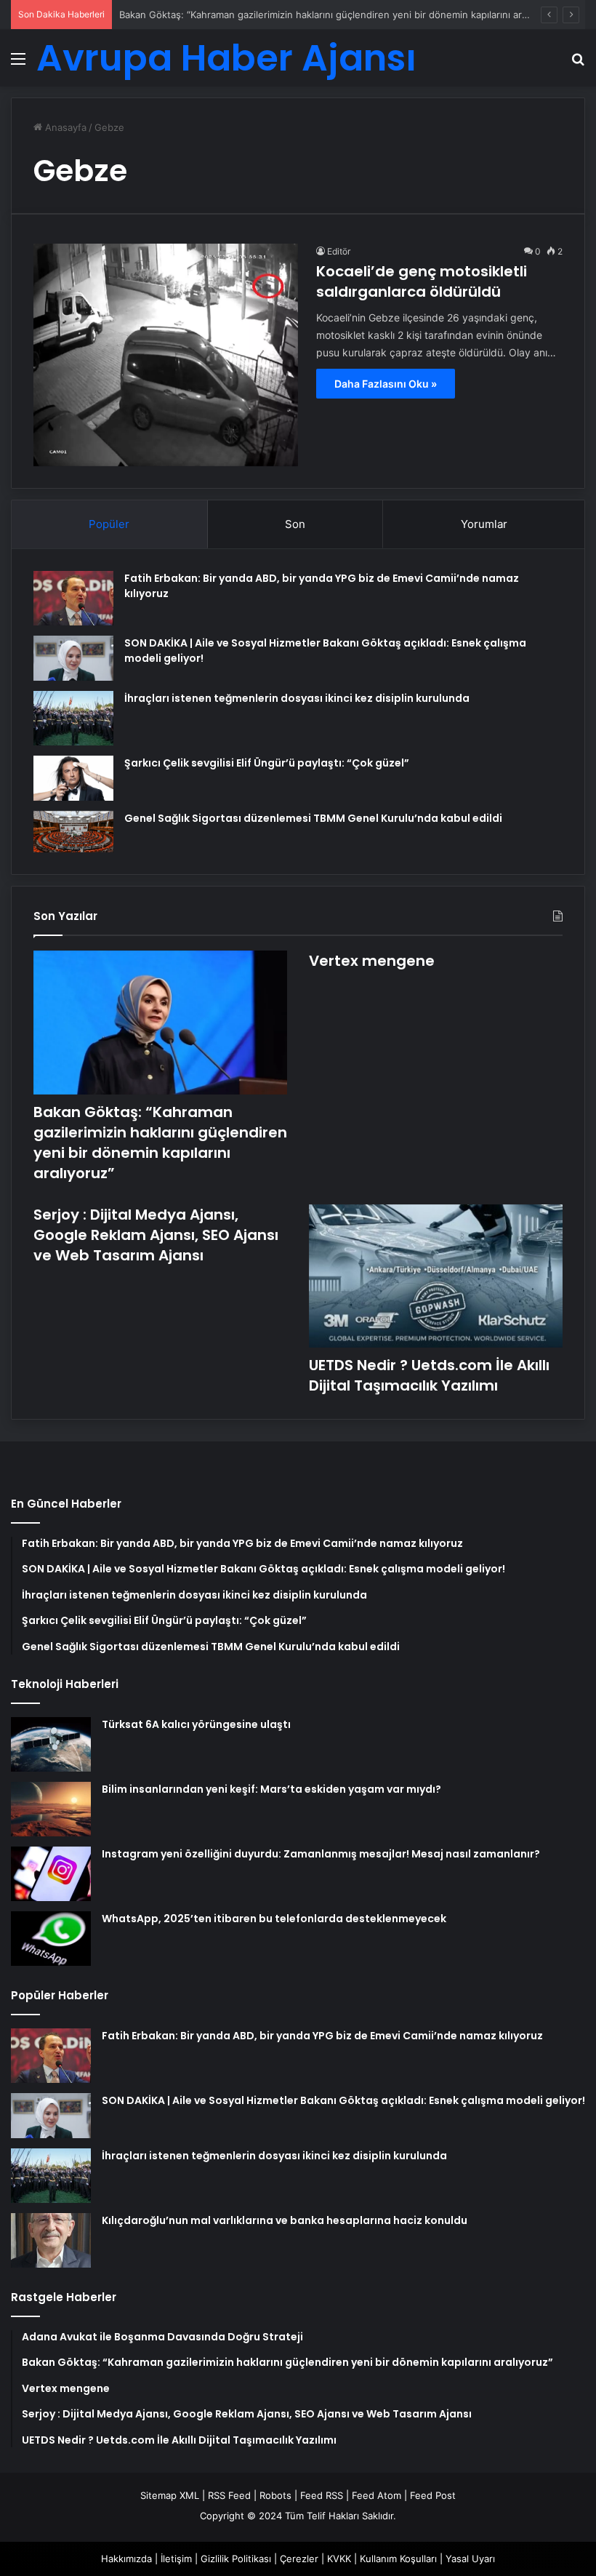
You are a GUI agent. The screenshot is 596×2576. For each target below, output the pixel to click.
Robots (275, 2495)
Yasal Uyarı (470, 2559)
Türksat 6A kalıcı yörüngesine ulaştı (196, 1724)
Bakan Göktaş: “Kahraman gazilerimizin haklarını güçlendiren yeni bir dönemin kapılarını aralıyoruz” (340, 15)
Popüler (109, 524)
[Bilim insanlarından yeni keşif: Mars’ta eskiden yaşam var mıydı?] (51, 1809)
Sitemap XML (170, 2495)
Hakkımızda (126, 2559)
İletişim (176, 2559)
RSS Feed (229, 2495)
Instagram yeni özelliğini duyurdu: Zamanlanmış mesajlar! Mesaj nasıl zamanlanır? (321, 1854)
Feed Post (433, 2495)
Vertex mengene (372, 961)
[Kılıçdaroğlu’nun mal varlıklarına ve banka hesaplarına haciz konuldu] (51, 2240)
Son (295, 524)
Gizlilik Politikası (236, 2559)
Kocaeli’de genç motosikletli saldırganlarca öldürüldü (422, 281)
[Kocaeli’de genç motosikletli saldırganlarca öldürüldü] (166, 355)
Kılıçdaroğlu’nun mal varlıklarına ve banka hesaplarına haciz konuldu (285, 2220)
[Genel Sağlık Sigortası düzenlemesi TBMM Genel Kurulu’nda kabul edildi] (73, 832)
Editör (339, 251)
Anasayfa (64, 127)
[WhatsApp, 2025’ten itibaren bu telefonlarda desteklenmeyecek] (51, 1939)
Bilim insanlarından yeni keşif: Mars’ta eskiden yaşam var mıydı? (271, 1789)
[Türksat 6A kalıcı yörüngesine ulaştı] (51, 1744)
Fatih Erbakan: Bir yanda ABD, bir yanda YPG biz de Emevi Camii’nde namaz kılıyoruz (322, 2036)
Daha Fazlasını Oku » (386, 384)
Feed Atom (376, 2495)
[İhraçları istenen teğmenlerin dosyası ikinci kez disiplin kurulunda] (73, 718)
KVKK (339, 2559)
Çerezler (299, 2559)
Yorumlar (484, 524)
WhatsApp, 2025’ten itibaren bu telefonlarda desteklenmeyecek (274, 1919)
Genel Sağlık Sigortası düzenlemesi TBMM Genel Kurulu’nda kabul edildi (313, 818)
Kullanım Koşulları (398, 2559)
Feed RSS (322, 2495)
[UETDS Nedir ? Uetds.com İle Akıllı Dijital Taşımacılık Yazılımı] (436, 1276)
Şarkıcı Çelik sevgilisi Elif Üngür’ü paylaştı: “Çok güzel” (267, 763)
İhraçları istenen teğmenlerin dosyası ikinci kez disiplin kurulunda (297, 698)
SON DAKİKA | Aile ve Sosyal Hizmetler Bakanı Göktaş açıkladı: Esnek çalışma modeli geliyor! (343, 2100)
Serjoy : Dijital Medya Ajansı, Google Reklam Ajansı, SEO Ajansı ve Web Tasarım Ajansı (156, 1235)
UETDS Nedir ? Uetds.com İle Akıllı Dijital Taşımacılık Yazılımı (429, 1375)
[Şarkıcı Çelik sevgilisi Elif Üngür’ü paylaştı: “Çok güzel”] (73, 778)
